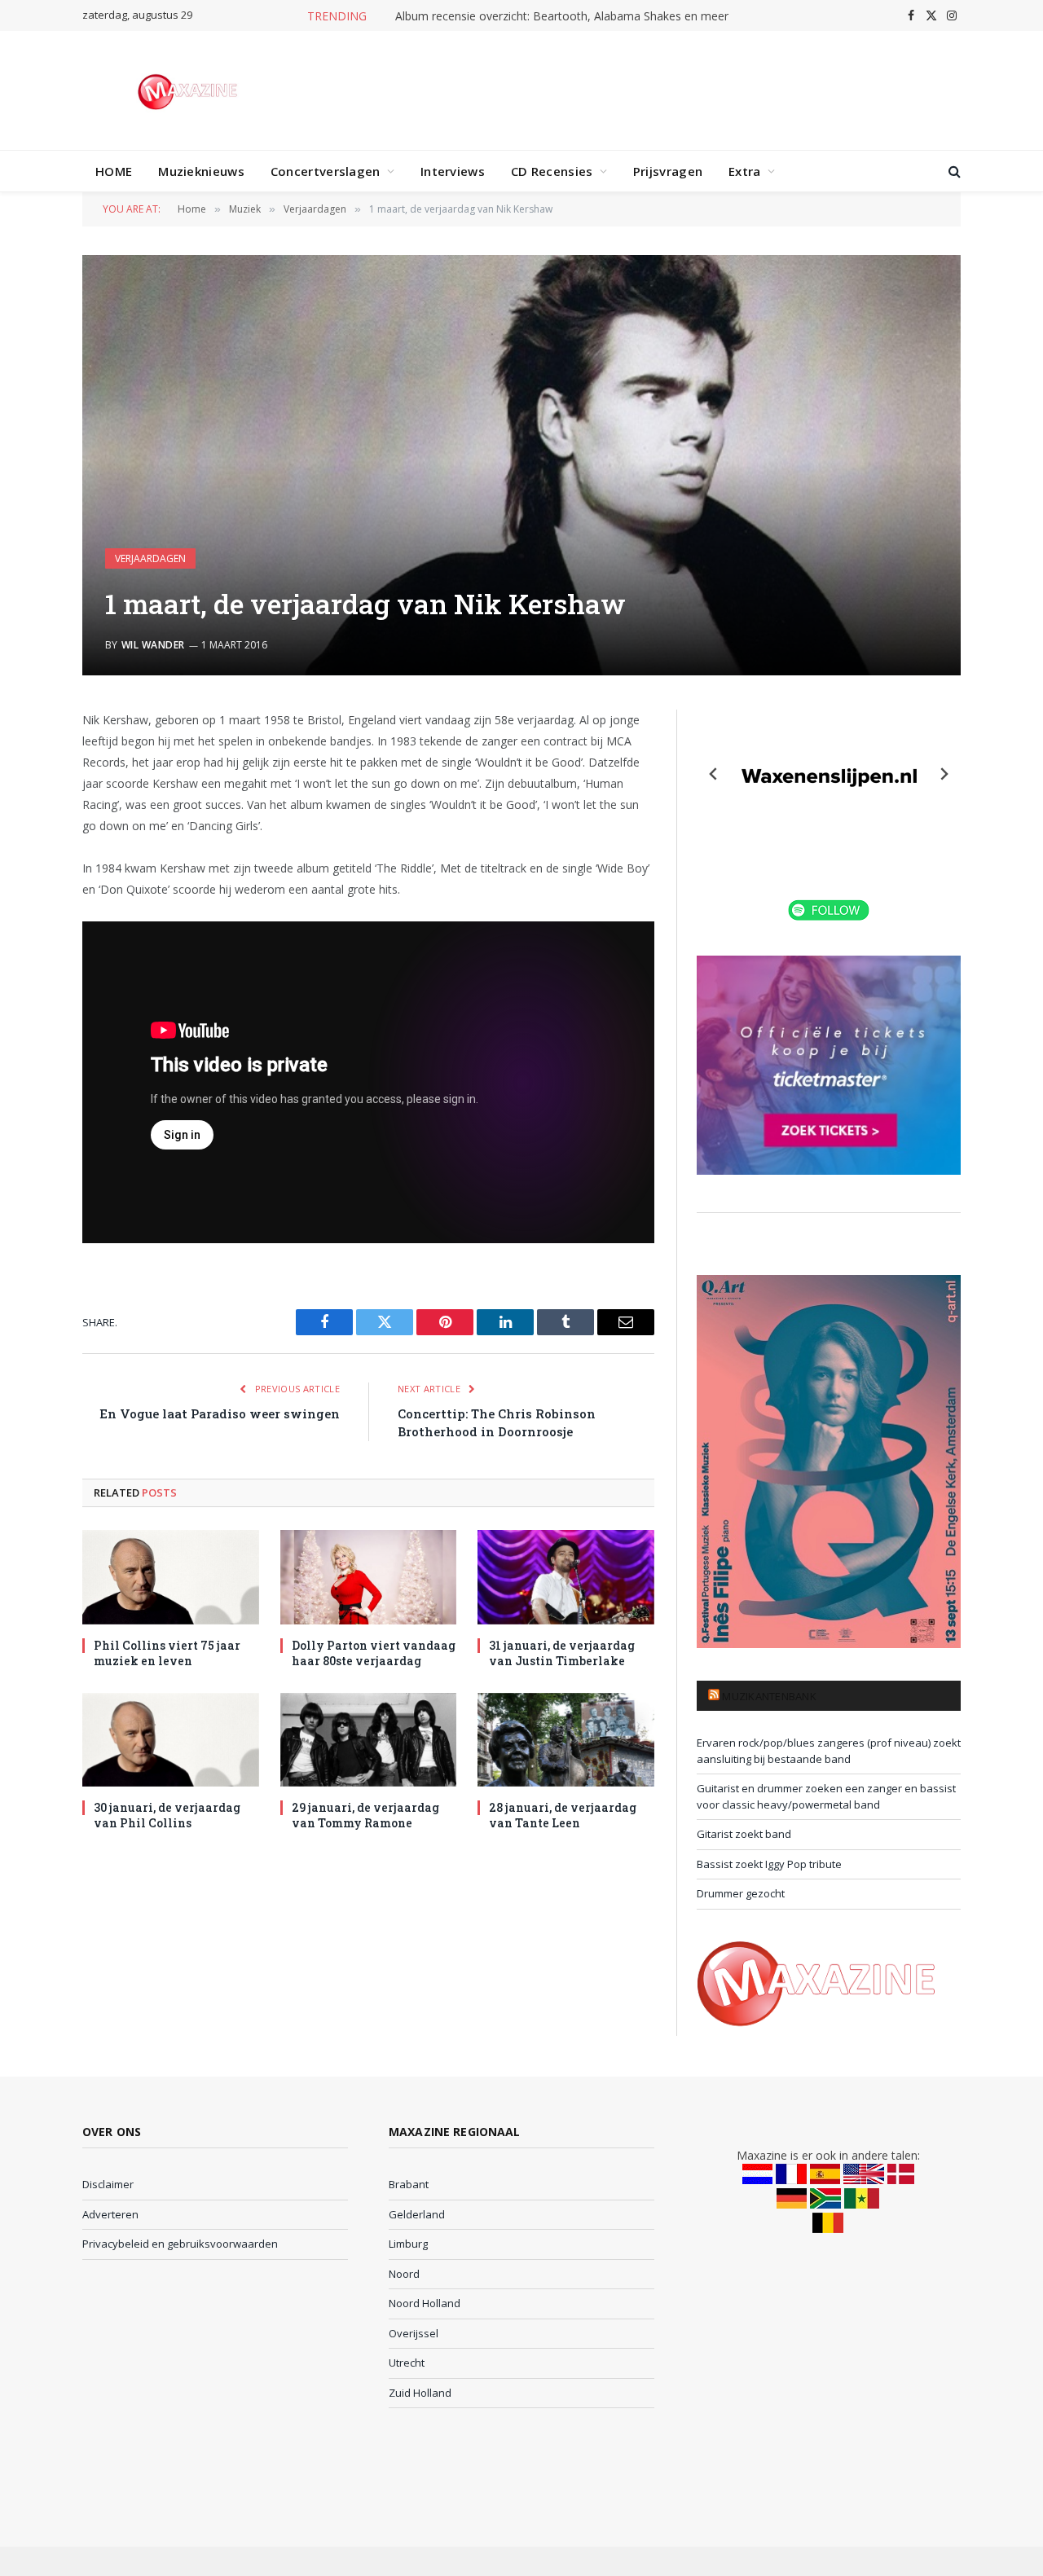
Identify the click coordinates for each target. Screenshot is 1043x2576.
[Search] (953, 171)
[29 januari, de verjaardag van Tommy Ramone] (369, 1740)
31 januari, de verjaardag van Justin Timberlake (562, 1653)
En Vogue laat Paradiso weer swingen (220, 1413)
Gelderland (417, 2214)
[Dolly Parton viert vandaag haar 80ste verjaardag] (369, 1577)
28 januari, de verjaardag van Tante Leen (563, 1815)
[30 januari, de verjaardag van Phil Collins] (171, 1740)
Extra (745, 171)
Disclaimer (108, 2184)
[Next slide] (944, 774)
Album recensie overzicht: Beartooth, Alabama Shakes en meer (562, 16)
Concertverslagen (326, 171)
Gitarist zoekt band (744, 1834)
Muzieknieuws (201, 171)
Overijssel (414, 2333)
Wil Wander (153, 645)
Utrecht (407, 2363)
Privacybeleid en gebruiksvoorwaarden (180, 2244)
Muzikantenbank (769, 1696)
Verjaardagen (150, 558)
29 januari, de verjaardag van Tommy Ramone (365, 1815)
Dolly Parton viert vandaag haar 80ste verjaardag (374, 1653)
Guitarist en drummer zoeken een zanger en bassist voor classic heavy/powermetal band (826, 1796)
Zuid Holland (420, 2393)
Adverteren (110, 2214)
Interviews (453, 171)
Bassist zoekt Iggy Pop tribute (769, 1864)
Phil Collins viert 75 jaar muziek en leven (167, 1653)
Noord (404, 2274)
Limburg (408, 2244)
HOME (114, 171)
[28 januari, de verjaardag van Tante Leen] (566, 1740)
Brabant (409, 2184)
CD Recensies (552, 171)
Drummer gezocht (741, 1893)
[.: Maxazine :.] (189, 90)
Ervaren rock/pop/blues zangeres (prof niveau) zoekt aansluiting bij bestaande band (829, 1751)
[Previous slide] (714, 774)
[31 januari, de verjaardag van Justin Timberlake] (566, 1577)
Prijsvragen (668, 171)
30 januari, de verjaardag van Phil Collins (167, 1815)
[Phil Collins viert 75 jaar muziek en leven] (171, 1577)
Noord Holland (425, 2303)
